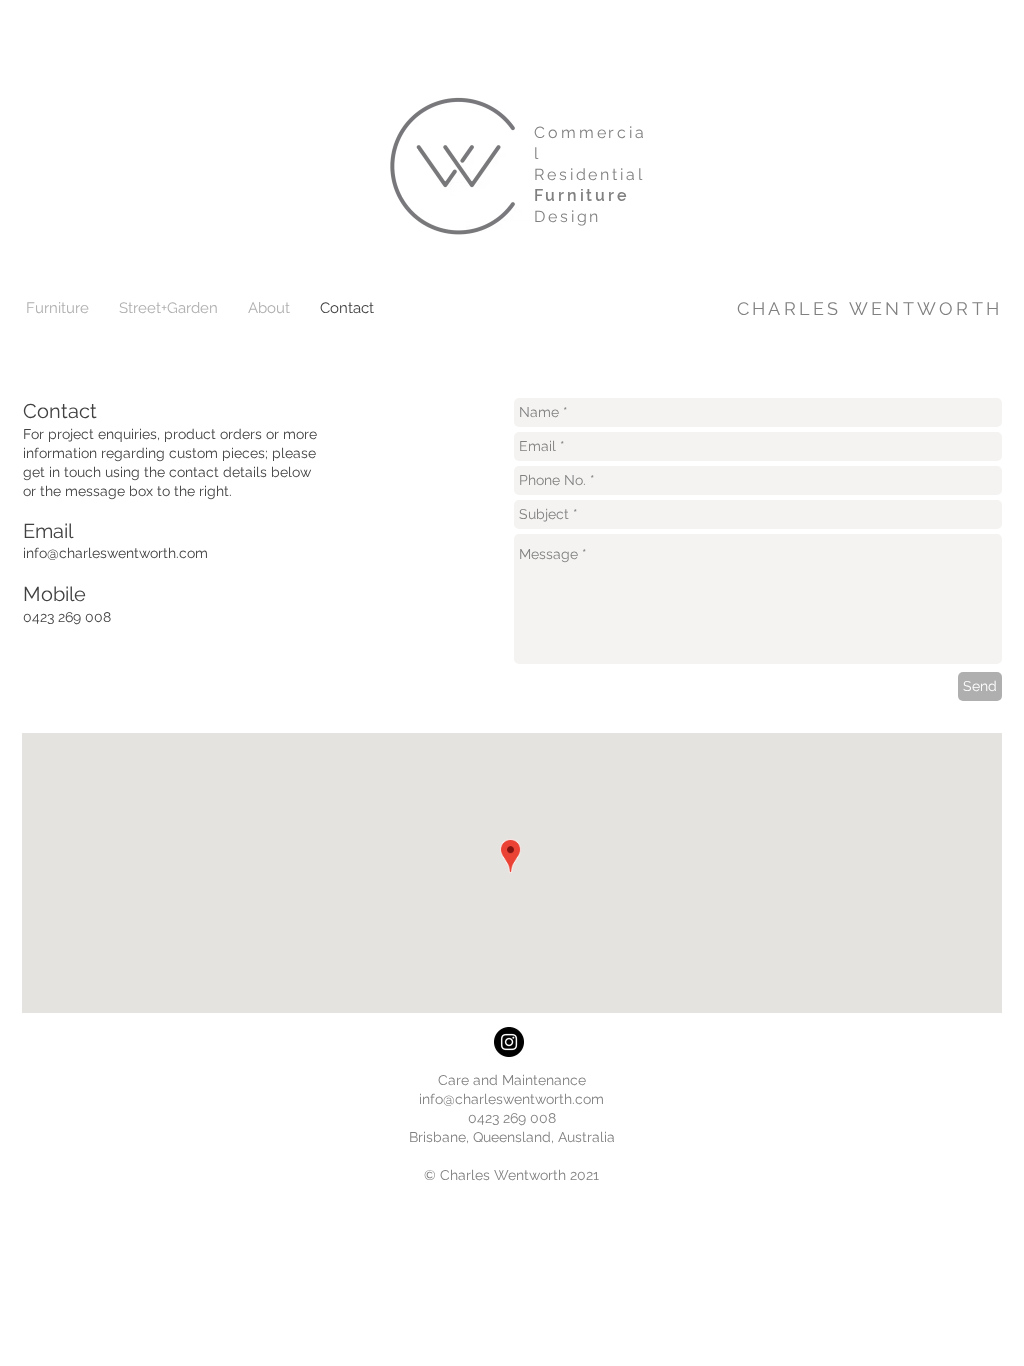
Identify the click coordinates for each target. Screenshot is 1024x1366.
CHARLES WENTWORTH (869, 308)
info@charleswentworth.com (115, 553)
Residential (589, 174)
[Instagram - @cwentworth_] (509, 1042)
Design (567, 216)
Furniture (582, 195)
